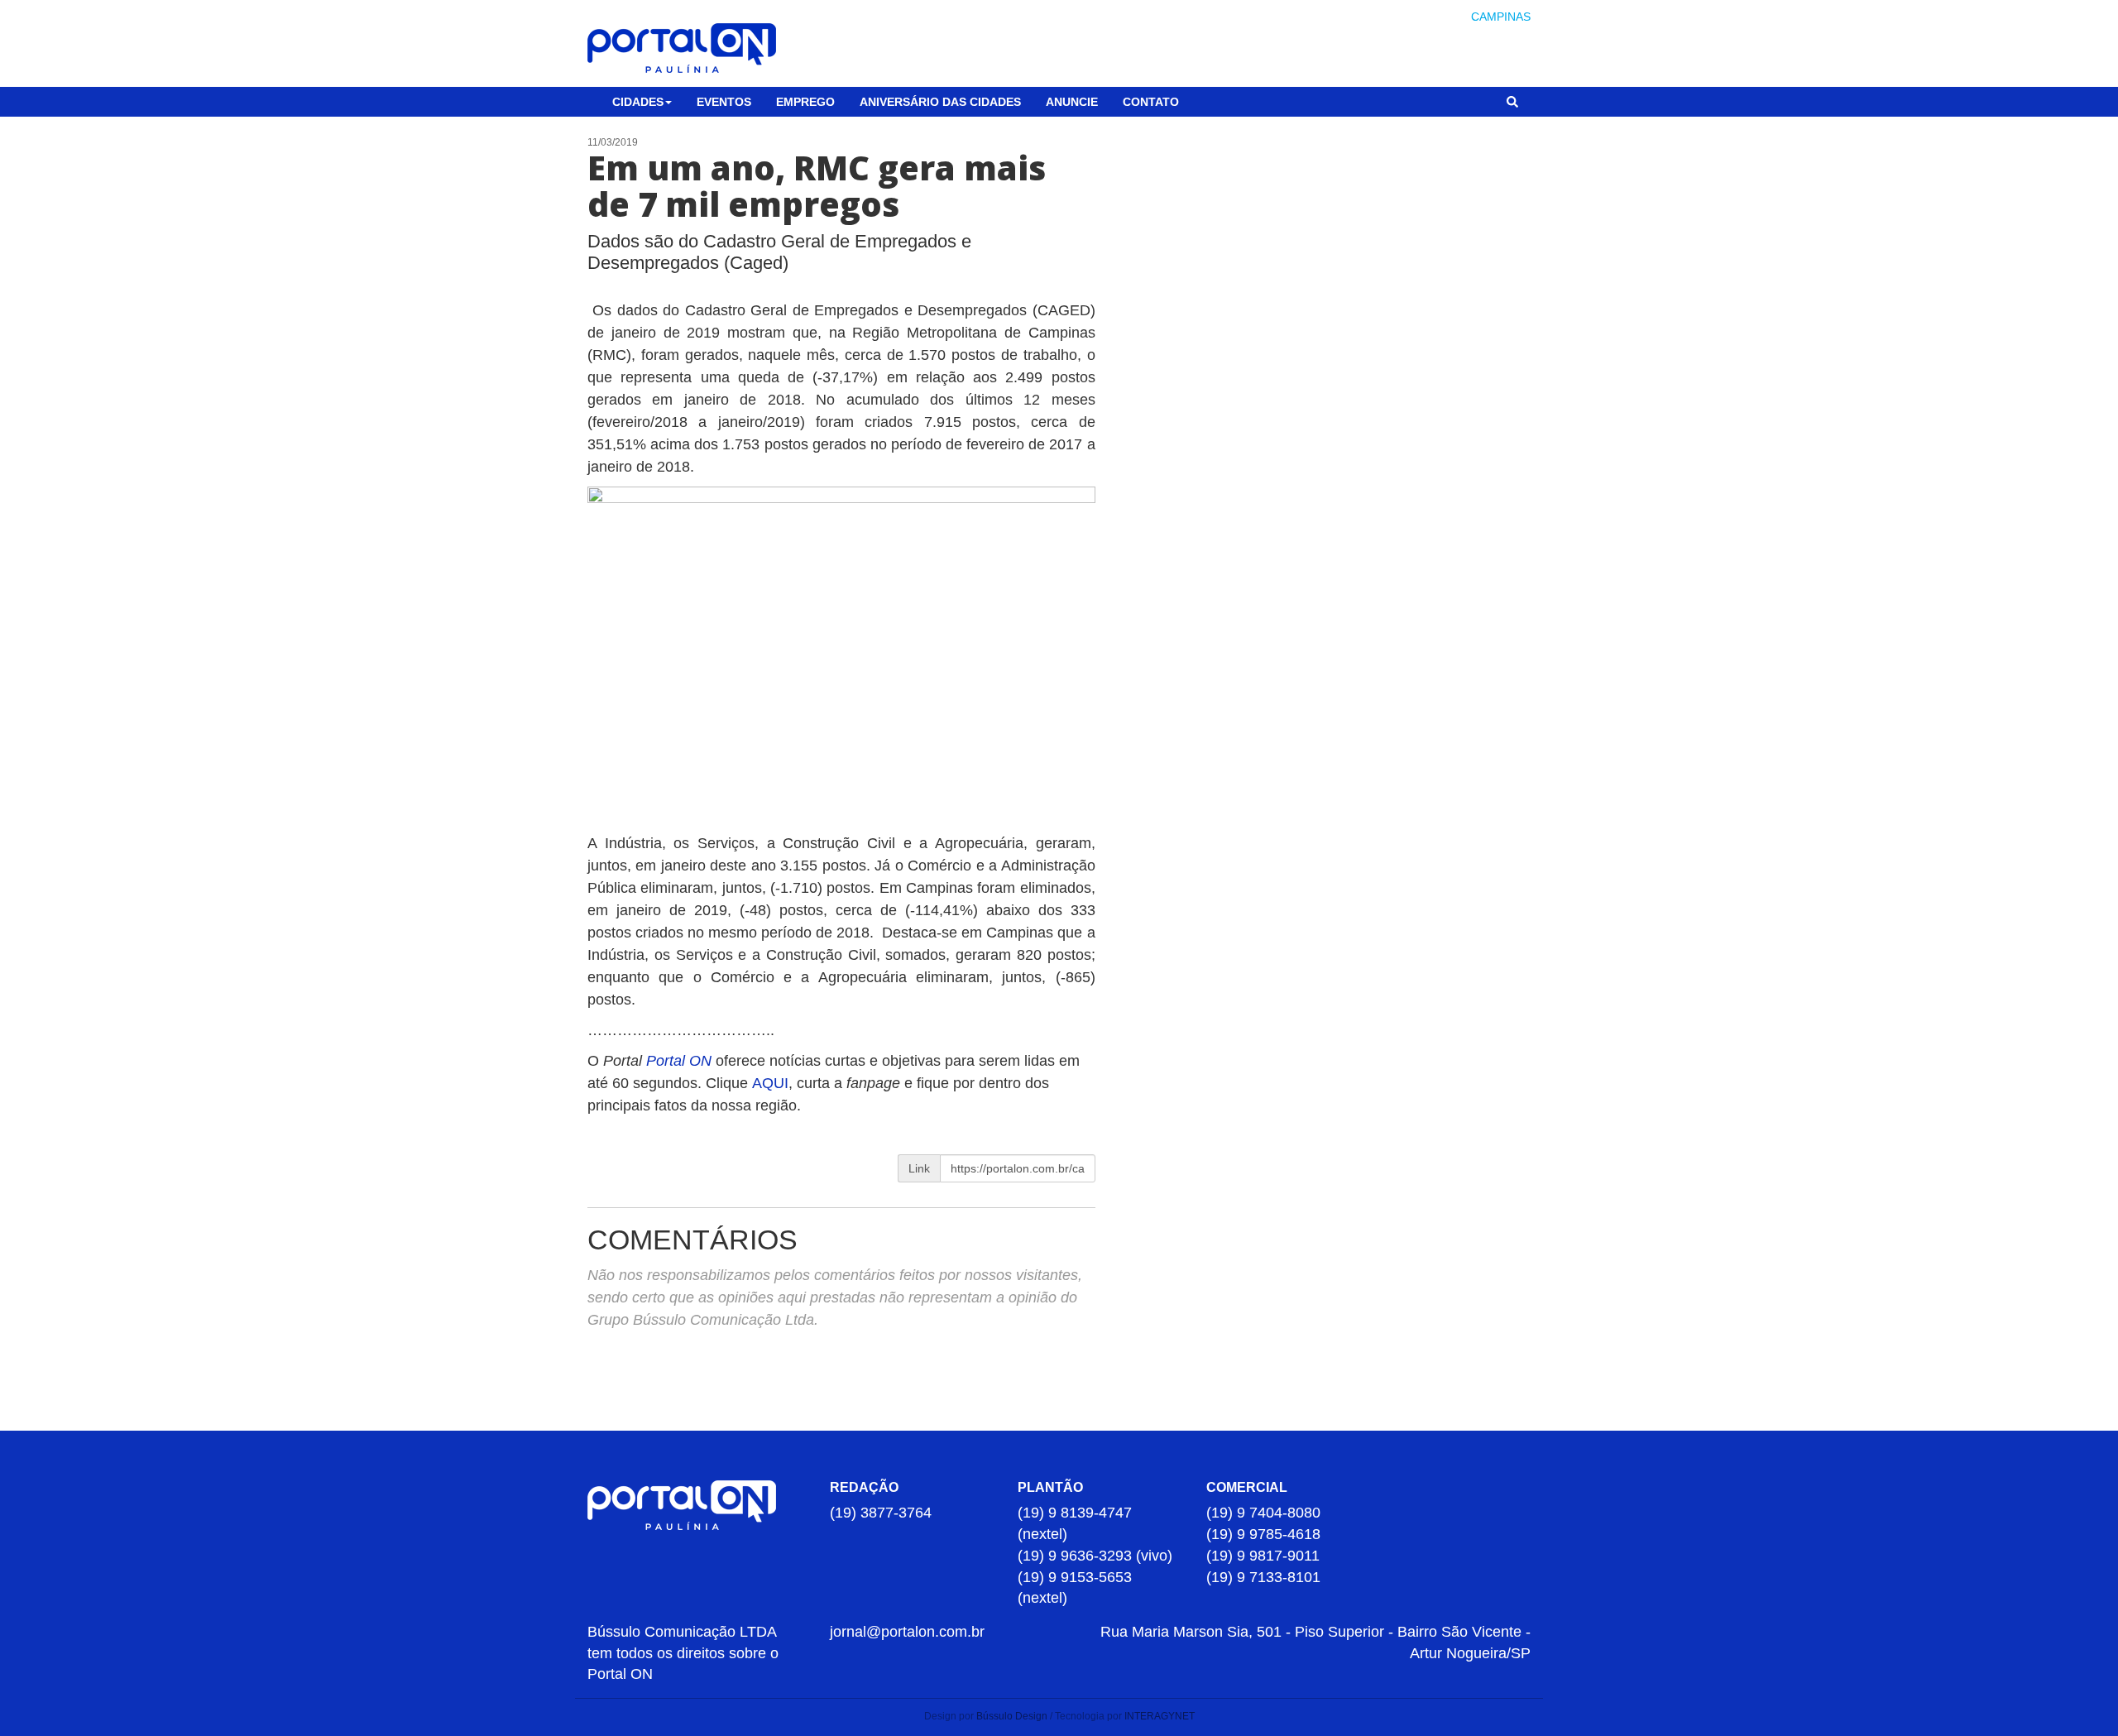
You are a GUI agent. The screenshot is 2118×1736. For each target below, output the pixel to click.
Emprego (805, 102)
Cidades (638, 102)
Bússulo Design (1012, 1716)
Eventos (724, 102)
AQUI (770, 1083)
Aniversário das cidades (940, 102)
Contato (1151, 102)
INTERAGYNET (1160, 1716)
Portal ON (679, 1061)
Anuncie (1072, 102)
